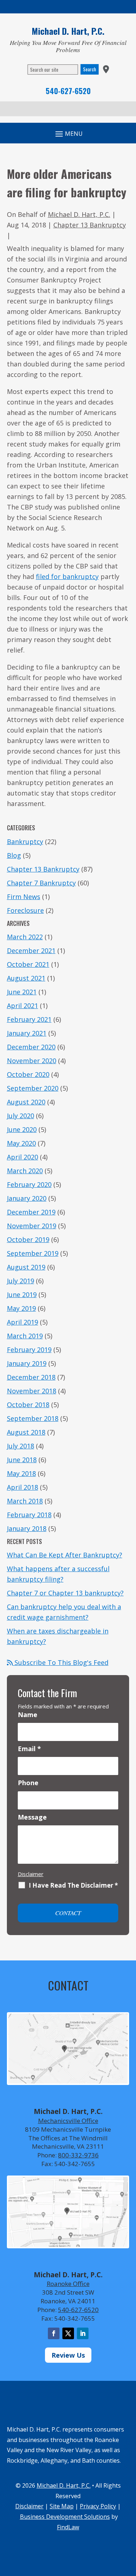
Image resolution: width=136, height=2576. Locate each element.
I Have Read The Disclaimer (73, 1885)
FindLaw (68, 2527)
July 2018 (20, 1446)
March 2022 (25, 937)
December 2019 (31, 1212)
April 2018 (22, 1487)
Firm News (24, 897)
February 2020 (29, 1184)
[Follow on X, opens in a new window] (68, 2333)
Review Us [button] (68, 2355)
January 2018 (27, 1528)
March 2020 (25, 1171)
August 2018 (26, 1432)
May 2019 (21, 1308)
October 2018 (28, 1405)
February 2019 (29, 1350)
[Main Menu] (68, 134)
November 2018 (32, 1391)
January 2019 (27, 1363)
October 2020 (28, 1074)
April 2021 (22, 1006)
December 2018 (31, 1377)
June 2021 (22, 992)
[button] (129, 2523)
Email (29, 1749)
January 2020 (27, 1198)
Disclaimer (31, 1874)
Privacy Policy (98, 2506)
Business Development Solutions (65, 2517)
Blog (14, 855)
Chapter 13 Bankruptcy (90, 225)
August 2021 (26, 978)
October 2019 (28, 1239)
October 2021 (28, 964)
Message (32, 1817)
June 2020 (22, 1129)
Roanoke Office (68, 2284)
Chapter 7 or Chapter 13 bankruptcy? (65, 1593)
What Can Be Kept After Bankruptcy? (65, 1555)
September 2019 (33, 1253)
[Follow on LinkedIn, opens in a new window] (83, 2333)
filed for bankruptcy (67, 576)
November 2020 (32, 1061)
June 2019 (22, 1295)
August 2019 (26, 1267)
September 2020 (33, 1088)
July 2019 (20, 1281)
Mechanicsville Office (68, 2121)
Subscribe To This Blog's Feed (61, 1662)
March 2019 (25, 1336)
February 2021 (29, 1019)
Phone (28, 1783)
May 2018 (21, 1473)
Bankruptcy (25, 842)
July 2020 (20, 1116)
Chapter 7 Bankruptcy (41, 883)
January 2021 (27, 1033)
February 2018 (29, 1515)
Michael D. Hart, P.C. (79, 214)
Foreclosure (25, 910)
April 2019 (22, 1322)
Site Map (62, 2506)
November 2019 (32, 1226)
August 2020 (26, 1102)
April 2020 (22, 1157)
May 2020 (21, 1143)
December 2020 (31, 1047)
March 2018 (25, 1501)
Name (28, 1715)
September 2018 (33, 1418)
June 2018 (22, 1460)
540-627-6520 (68, 91)
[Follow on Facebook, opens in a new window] (54, 2333)
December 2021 (31, 951)
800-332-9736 (78, 2155)
